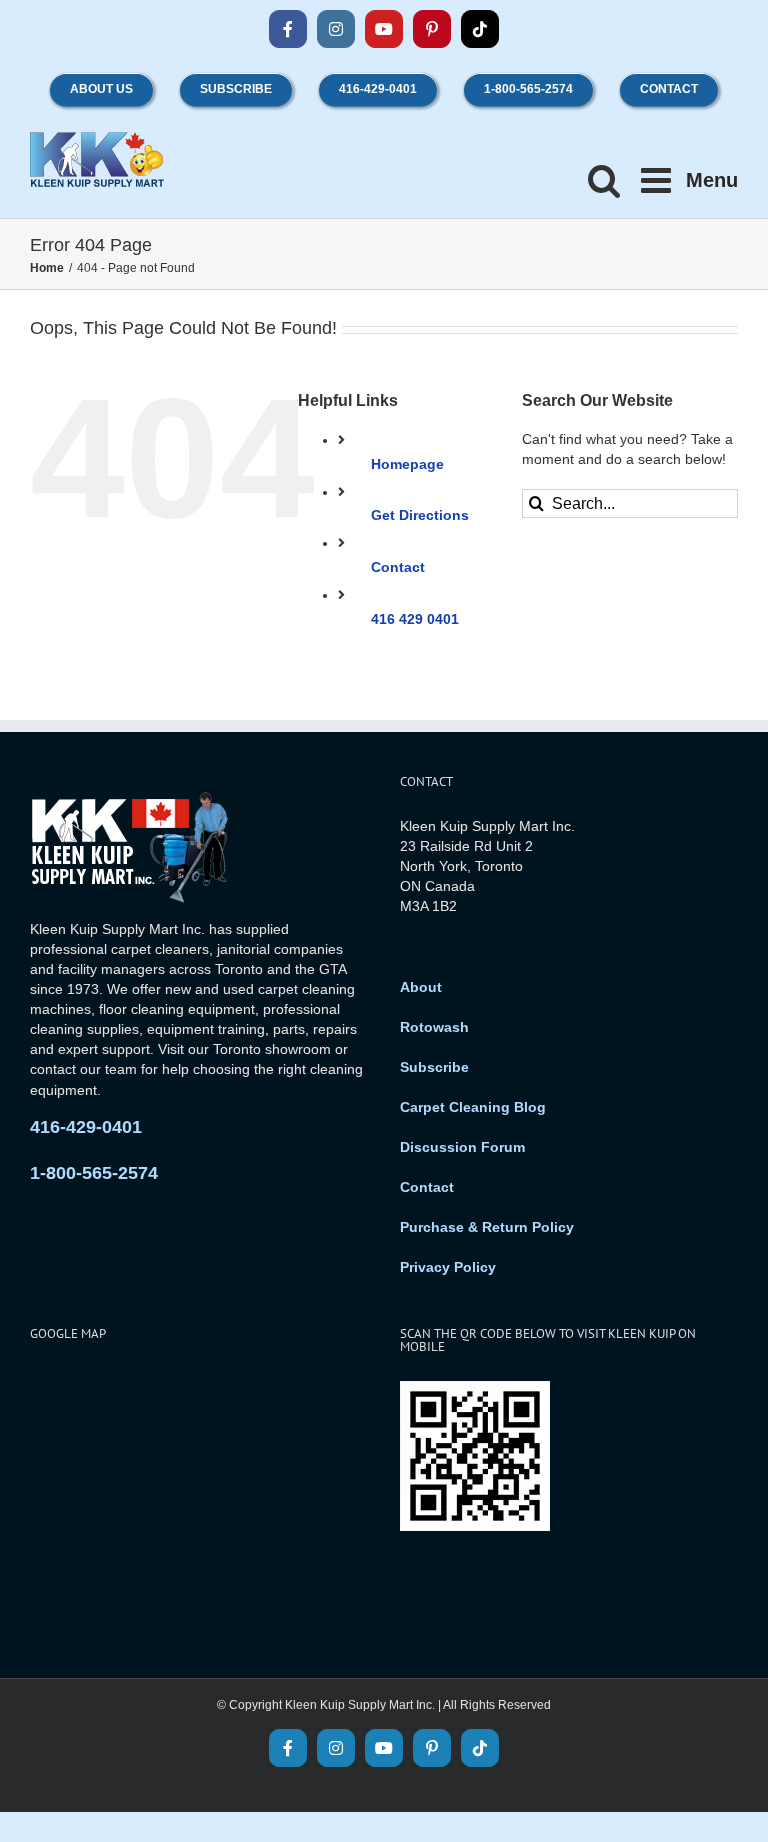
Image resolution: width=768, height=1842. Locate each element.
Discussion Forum (462, 1147)
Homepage (407, 464)
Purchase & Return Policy (487, 1227)
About (421, 987)
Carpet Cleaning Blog (473, 1107)
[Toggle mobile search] (604, 179)
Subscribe (434, 1067)
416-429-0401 (86, 1127)
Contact (398, 567)
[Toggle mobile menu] (689, 179)
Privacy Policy (448, 1267)
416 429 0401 (415, 619)
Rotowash (434, 1027)
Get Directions (420, 515)
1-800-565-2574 (94, 1173)
